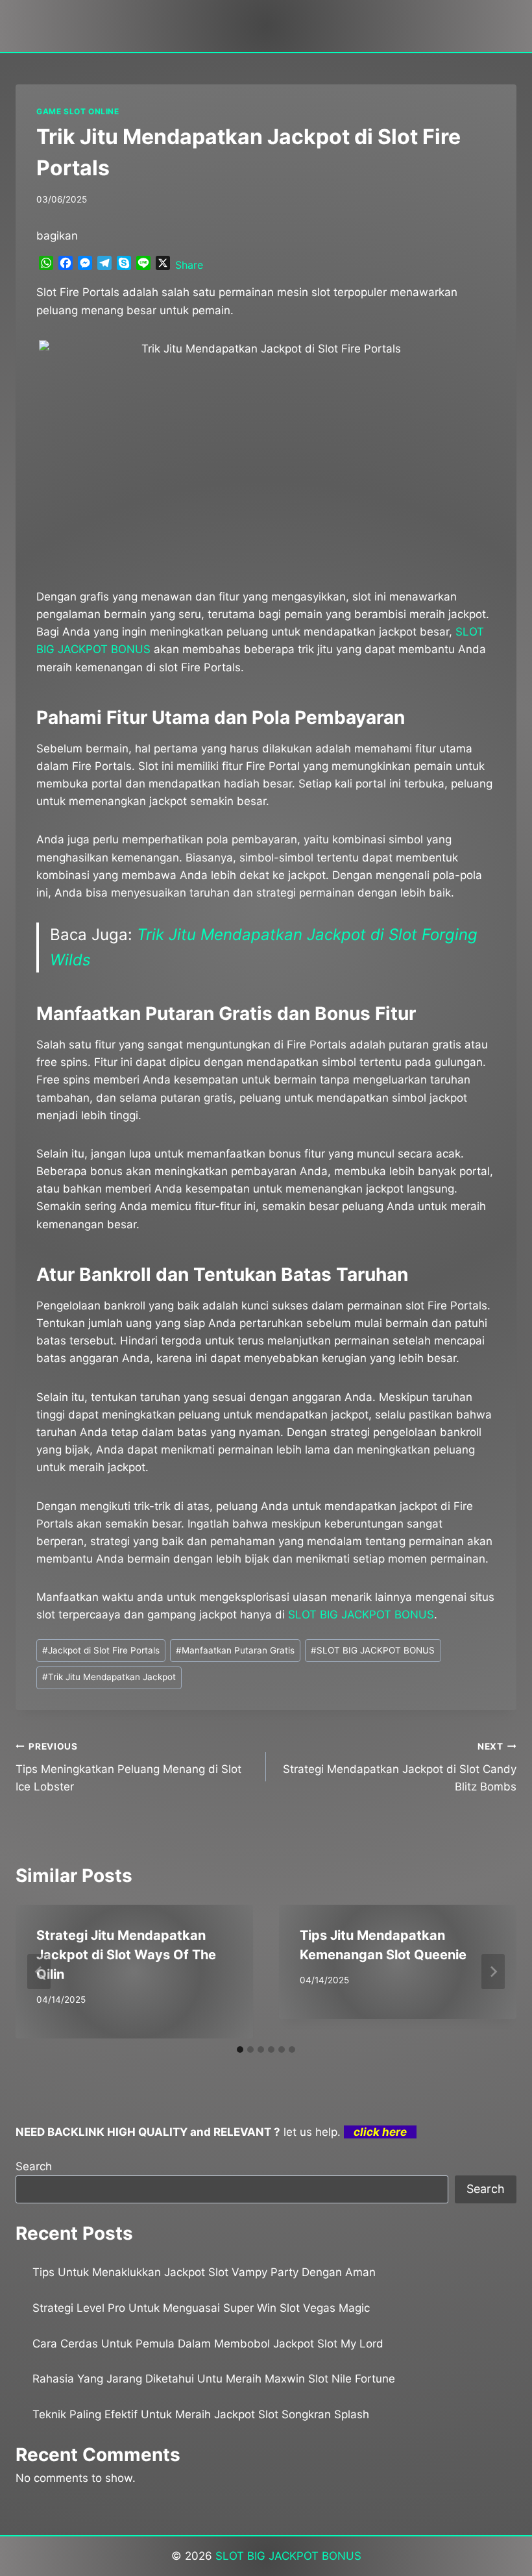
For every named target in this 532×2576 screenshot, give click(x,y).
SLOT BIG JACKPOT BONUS (373, 1650)
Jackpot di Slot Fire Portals (101, 1650)
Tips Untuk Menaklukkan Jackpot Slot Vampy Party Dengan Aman (204, 2272)
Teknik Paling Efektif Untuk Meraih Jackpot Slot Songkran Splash (201, 2414)
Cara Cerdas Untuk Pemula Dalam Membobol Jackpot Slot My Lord (208, 2344)
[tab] (240, 2050)
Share (189, 265)
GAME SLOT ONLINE (78, 111)
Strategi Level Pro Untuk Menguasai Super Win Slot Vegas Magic (201, 2308)
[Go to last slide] (39, 1972)
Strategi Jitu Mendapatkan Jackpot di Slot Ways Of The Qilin (126, 1955)
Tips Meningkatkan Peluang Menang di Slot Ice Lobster (128, 1767)
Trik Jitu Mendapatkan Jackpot (109, 1677)
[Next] (493, 1972)
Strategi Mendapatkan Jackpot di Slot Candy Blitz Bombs (400, 1767)
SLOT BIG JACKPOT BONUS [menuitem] (361, 1615)
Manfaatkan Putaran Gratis (235, 1650)
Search (34, 2166)
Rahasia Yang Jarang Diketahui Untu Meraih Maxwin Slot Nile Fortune (214, 2379)
